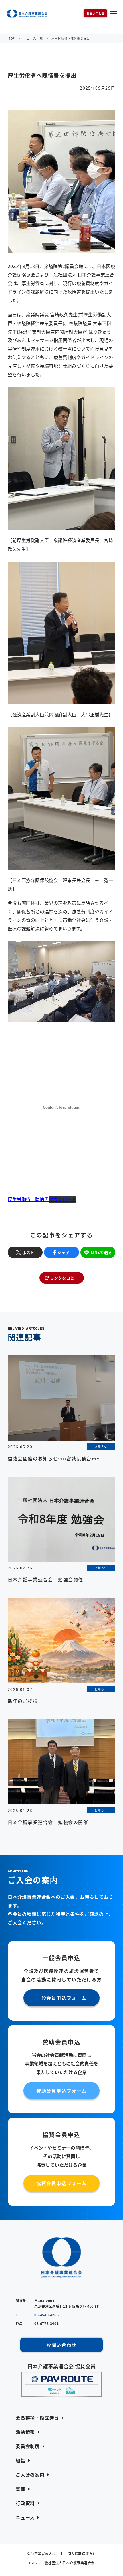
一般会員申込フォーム (61, 1998)
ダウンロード (63, 1199)
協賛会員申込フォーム (61, 2183)
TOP (12, 38)
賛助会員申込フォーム (61, 2091)
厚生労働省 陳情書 (28, 1199)
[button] (40, 2418)
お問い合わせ (95, 13)
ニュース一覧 (33, 38)
